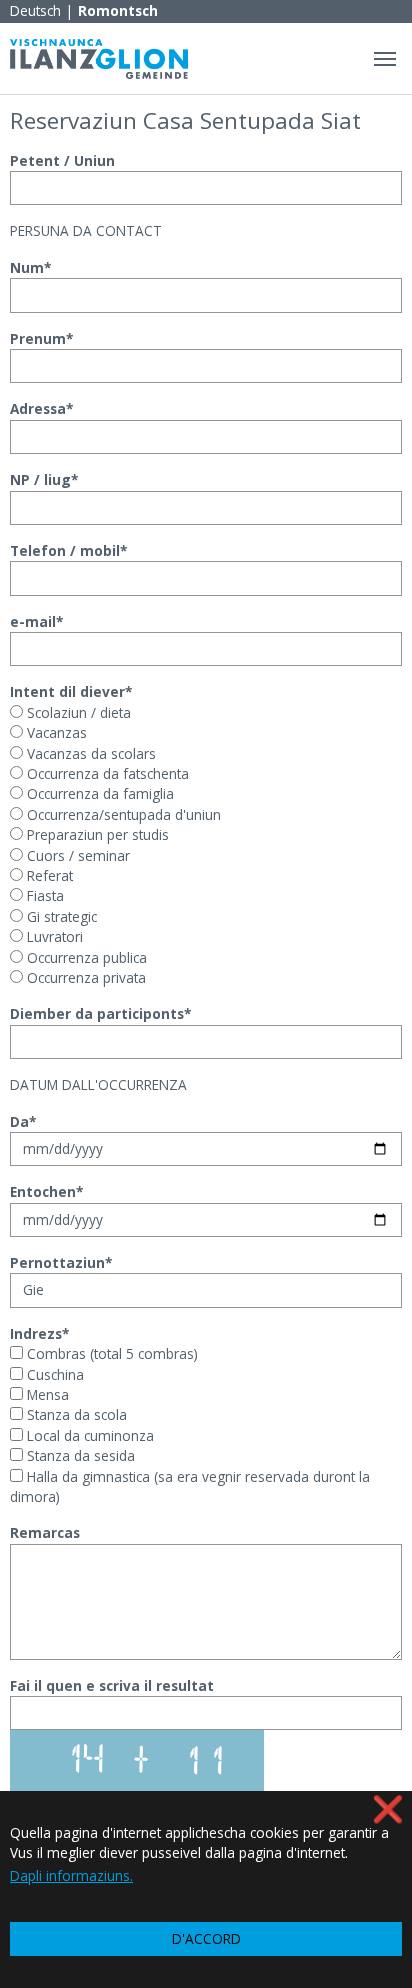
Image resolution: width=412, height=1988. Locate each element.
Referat (48, 875)
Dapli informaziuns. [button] (71, 1875)
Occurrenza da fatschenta (106, 773)
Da (23, 1121)
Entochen (46, 1191)
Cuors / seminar (76, 855)
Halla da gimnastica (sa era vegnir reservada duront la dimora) (190, 1486)
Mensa (46, 1394)
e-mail (36, 621)
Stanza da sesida (79, 1455)
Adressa (41, 408)
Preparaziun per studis (96, 834)
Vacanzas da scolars (89, 753)
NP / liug (44, 479)
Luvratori (53, 936)
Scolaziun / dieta (77, 712)
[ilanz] (99, 58)
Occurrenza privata (84, 977)
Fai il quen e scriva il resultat (112, 1685)
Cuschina (53, 1374)
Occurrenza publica (85, 957)
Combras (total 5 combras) (110, 1353)
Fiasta (43, 895)
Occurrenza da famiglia (98, 793)
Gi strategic (60, 916)
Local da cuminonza (88, 1435)
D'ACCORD (206, 1938)
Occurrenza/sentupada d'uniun (122, 814)
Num (30, 267)
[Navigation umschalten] (385, 59)
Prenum (41, 338)
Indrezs (39, 1333)
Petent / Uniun (62, 160)
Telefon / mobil (68, 550)
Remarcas (45, 1532)
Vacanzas (55, 732)
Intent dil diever (71, 691)
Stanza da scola (75, 1414)
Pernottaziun (61, 1262)
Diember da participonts (100, 1013)
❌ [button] (388, 1808)
